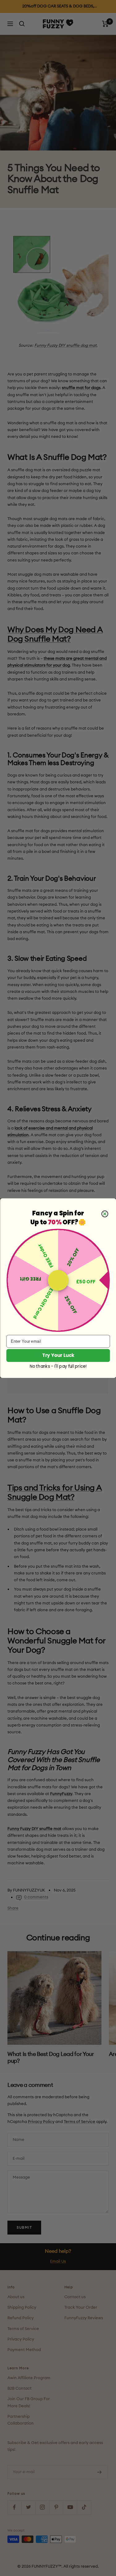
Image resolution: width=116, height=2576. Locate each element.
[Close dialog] (105, 1214)
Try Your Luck (58, 1355)
